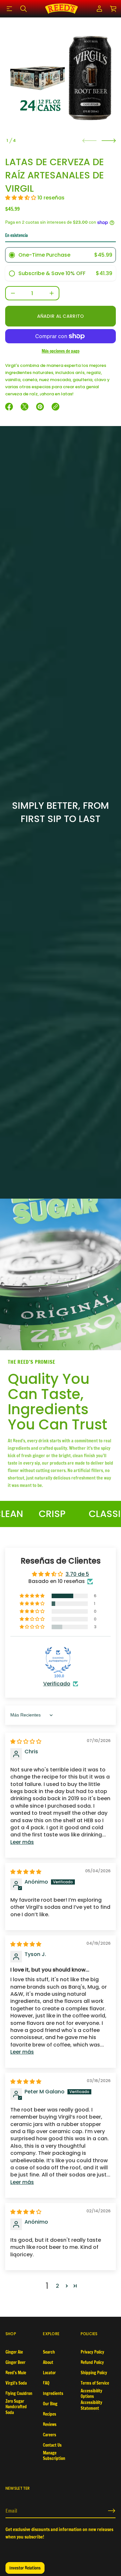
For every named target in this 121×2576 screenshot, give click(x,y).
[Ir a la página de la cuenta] (99, 9)
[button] (24, 9)
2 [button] (57, 2286)
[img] (26, 1742)
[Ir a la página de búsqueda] (24, 9)
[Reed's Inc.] (61, 9)
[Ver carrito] (114, 9)
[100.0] (58, 1660)
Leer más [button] (22, 1842)
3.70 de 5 (77, 1574)
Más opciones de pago (60, 351)
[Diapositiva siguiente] (109, 141)
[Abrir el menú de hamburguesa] (9, 9)
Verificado (57, 1684)
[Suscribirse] (112, 2511)
